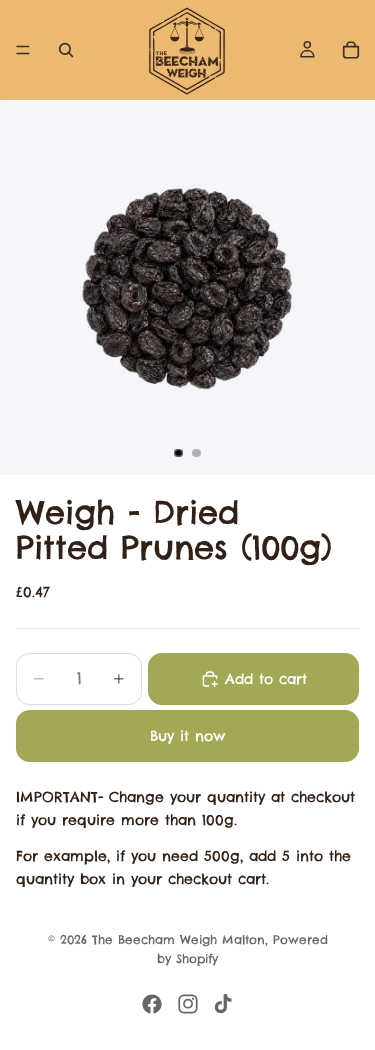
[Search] (66, 50)
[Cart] (351, 50)
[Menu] (23, 50)
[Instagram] (188, 1004)
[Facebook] (152, 1004)
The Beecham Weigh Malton (178, 939)
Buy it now (187, 736)
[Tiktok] (223, 1004)
